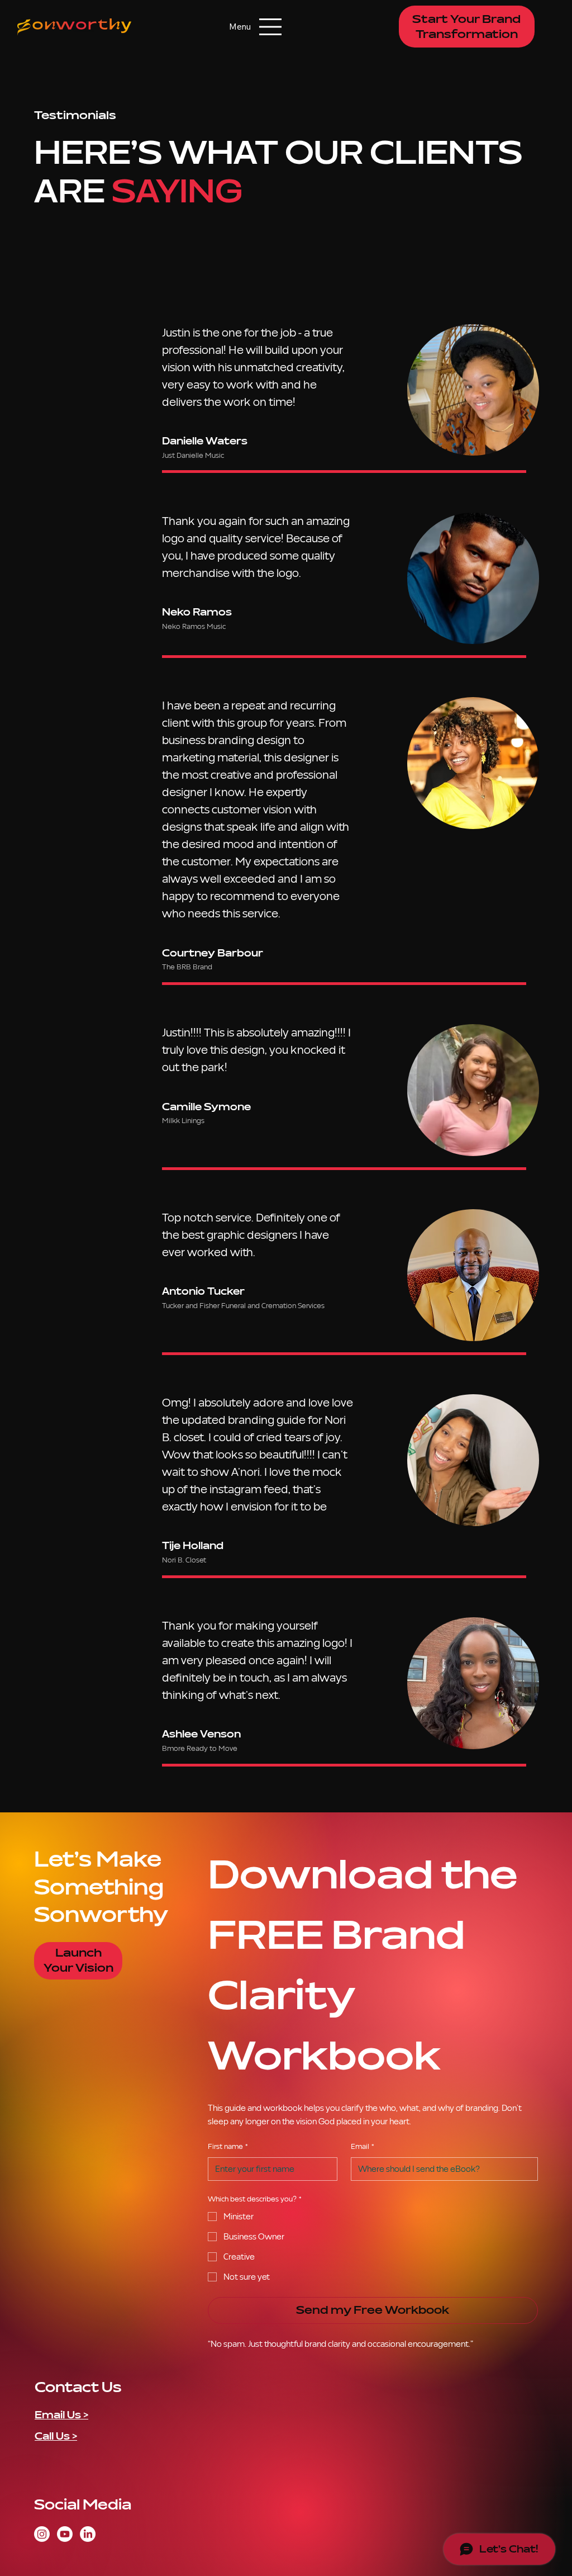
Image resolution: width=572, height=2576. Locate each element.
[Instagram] (42, 2534)
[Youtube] (65, 2534)
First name (228, 2147)
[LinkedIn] (88, 2534)
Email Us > (61, 2415)
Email (362, 2147)
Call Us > (56, 2437)
